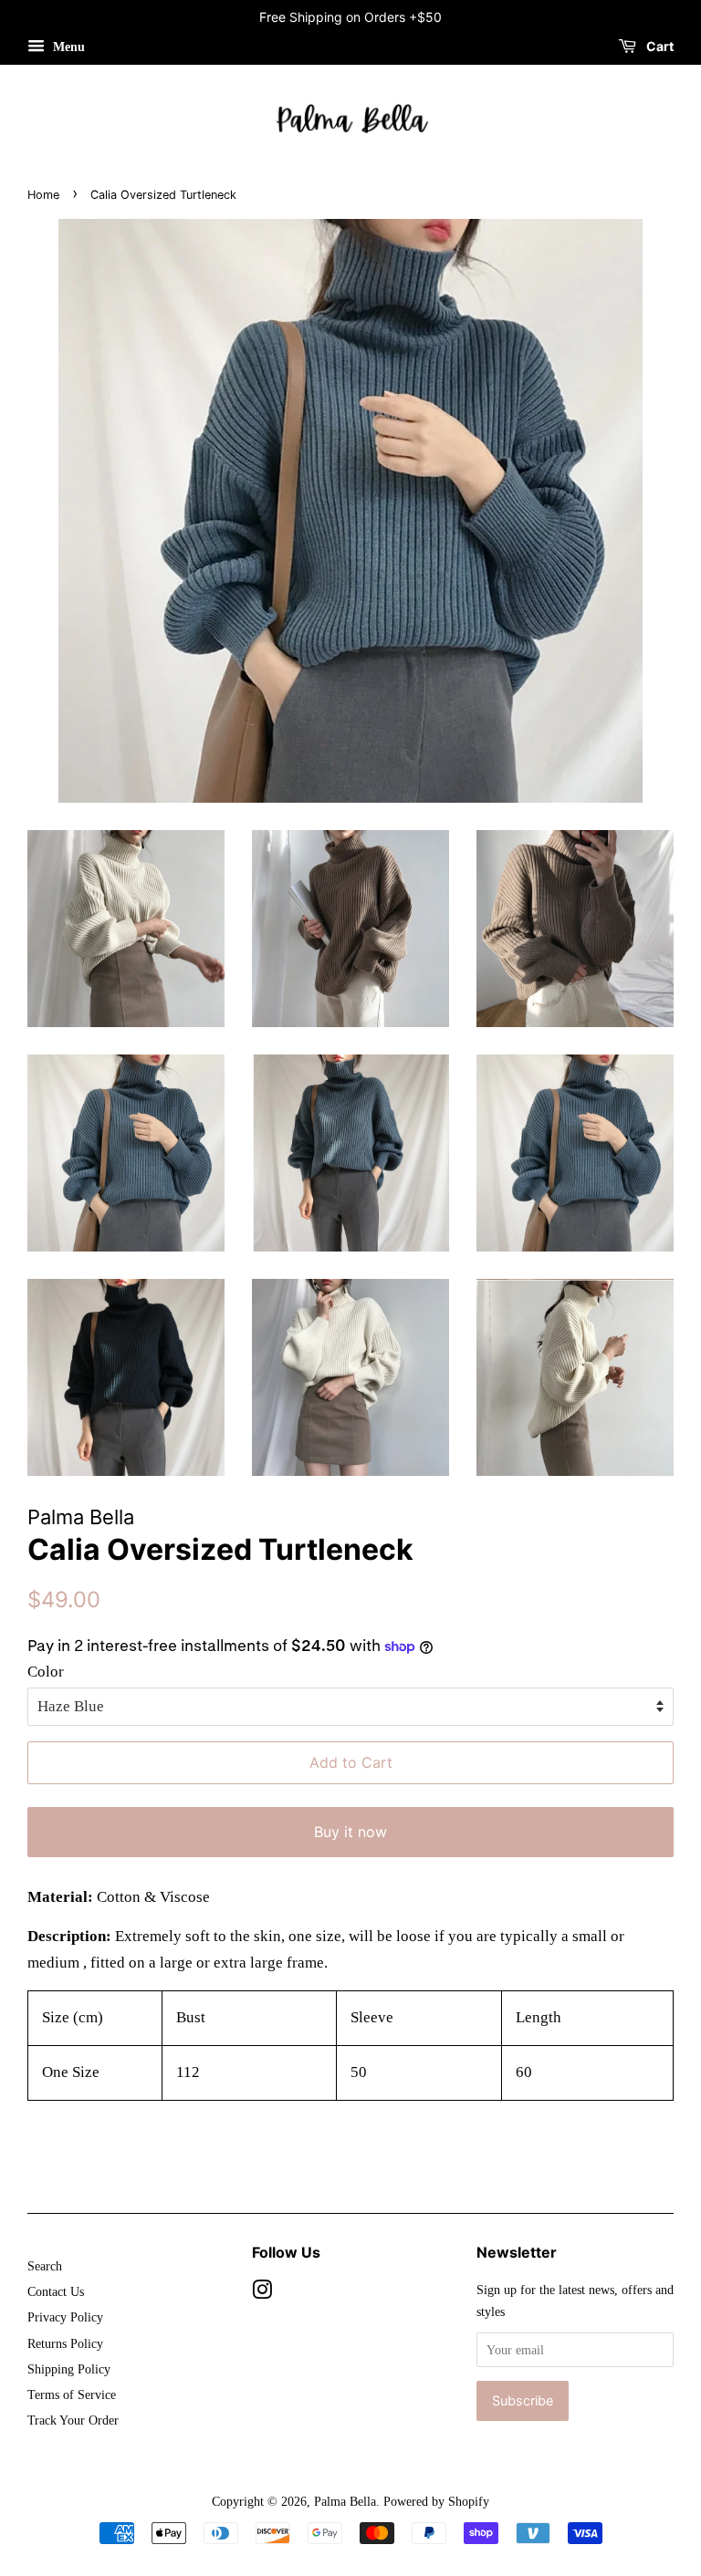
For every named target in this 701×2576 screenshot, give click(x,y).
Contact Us (56, 2291)
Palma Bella (345, 2501)
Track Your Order (73, 2420)
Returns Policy (65, 2343)
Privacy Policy (65, 2317)
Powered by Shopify (436, 2501)
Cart (659, 46)
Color (46, 1672)
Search (45, 2266)
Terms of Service (72, 2394)
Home (43, 195)
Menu (67, 47)
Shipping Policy (69, 2369)
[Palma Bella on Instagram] (262, 2293)
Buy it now (350, 1832)
